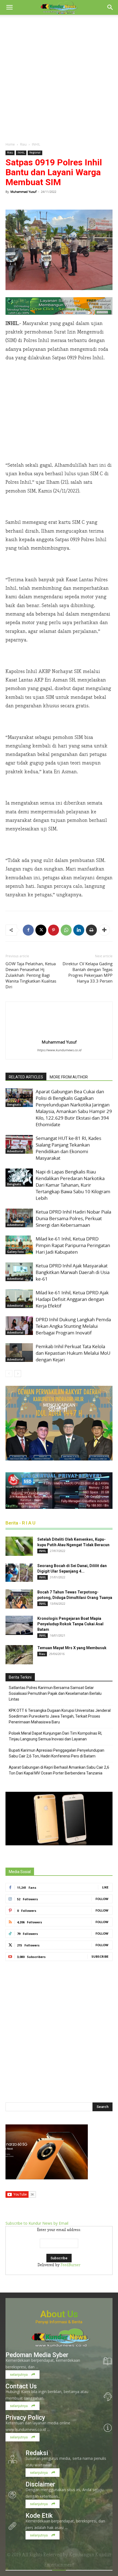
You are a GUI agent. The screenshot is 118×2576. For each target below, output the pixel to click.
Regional (35, 153)
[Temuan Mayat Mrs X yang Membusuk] (19, 1655)
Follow (102, 1899)
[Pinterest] (54, 930)
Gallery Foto (16, 1252)
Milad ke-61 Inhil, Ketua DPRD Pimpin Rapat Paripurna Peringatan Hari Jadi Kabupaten (73, 1245)
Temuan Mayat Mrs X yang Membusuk (72, 1648)
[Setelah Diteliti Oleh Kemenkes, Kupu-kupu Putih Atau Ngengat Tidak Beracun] (19, 1546)
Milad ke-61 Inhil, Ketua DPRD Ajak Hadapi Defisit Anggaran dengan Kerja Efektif (72, 1299)
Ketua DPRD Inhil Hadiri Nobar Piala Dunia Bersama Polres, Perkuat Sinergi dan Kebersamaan (73, 1218)
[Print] (91, 930)
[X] (41, 930)
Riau (23, 144)
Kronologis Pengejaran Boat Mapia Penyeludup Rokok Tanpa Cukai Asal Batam (70, 1624)
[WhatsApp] (66, 930)
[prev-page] (9, 1374)
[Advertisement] (59, 77)
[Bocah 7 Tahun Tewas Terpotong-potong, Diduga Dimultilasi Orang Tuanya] (19, 1599)
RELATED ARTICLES (26, 1077)
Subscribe (100, 1956)
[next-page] (18, 1374)
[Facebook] (28, 930)
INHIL (36, 144)
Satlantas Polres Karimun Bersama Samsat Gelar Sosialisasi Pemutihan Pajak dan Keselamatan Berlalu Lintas (55, 1693)
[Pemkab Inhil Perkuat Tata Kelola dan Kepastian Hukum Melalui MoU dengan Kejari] (19, 1353)
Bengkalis (14, 1105)
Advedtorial (15, 1151)
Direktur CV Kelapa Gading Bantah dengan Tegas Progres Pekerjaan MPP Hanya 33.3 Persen (88, 972)
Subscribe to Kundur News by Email (37, 2223)
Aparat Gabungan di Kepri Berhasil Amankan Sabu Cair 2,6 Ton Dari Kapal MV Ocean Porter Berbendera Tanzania (59, 1770)
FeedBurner (71, 2265)
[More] (104, 930)
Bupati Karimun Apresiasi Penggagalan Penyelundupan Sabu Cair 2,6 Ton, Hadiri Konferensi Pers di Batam (57, 1753)
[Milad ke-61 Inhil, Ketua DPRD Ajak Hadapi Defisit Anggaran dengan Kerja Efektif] (19, 1299)
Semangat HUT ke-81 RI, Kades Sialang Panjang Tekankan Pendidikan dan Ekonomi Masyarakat (68, 1148)
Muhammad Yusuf (23, 192)
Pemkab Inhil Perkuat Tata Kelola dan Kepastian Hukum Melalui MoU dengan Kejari (73, 1353)
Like (105, 1887)
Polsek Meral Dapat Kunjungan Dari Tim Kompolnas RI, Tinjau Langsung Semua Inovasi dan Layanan (55, 1736)
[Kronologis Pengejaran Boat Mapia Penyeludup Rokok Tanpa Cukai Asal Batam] (19, 1625)
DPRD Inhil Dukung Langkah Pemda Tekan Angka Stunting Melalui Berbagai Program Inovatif (73, 1326)
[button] (9, 7)
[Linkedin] (79, 930)
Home (10, 144)
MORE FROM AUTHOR (69, 1077)
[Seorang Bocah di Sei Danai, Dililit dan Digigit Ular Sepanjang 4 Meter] (19, 1573)
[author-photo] (59, 1034)
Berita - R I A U (20, 1523)
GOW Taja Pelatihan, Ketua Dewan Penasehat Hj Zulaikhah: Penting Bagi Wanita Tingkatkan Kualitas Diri (31, 975)
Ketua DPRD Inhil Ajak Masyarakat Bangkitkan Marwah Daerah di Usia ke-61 (73, 1272)
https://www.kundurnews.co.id (59, 1050)
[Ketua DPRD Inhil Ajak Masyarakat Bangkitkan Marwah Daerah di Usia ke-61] (19, 1272)
